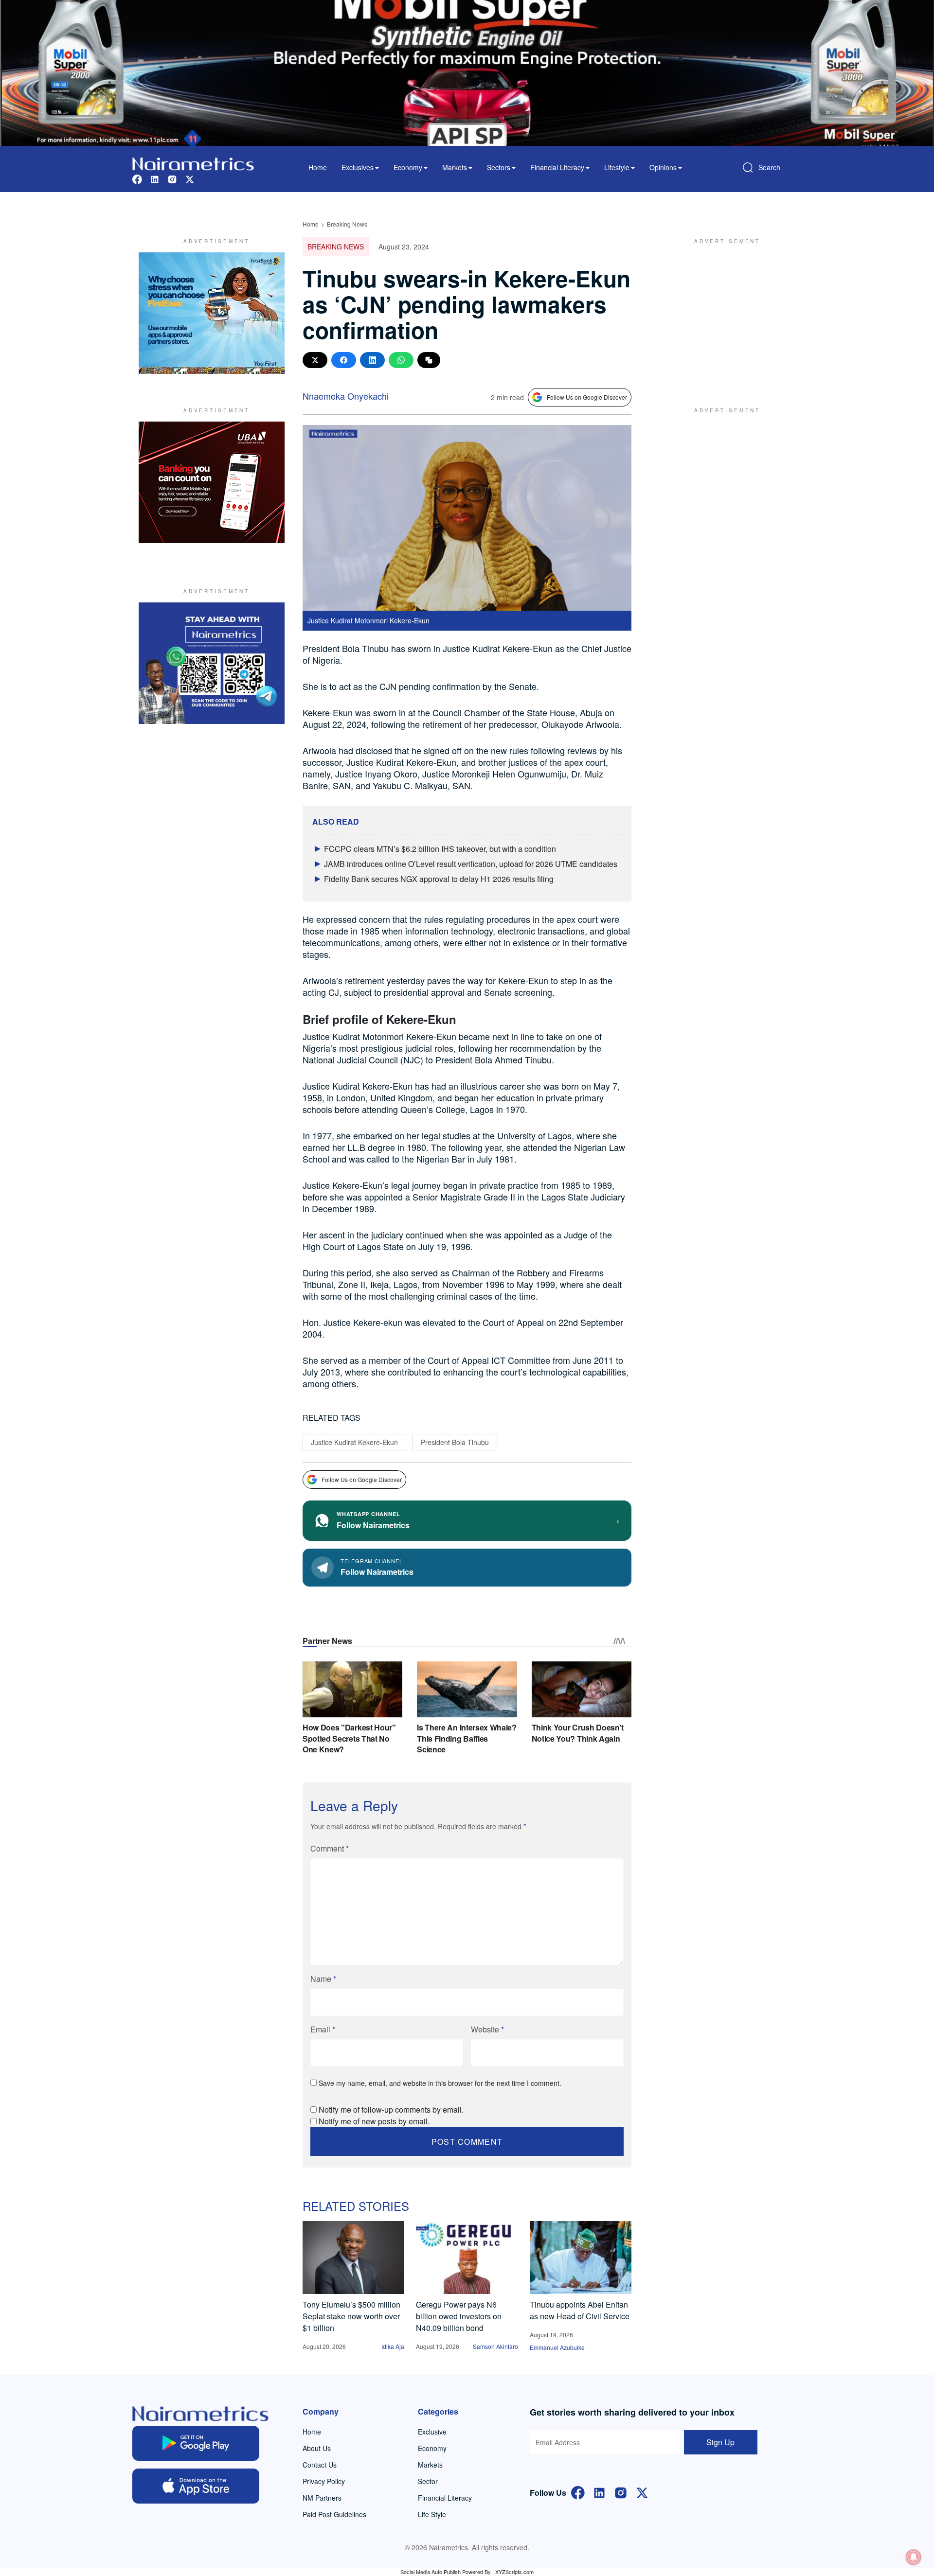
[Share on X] (315, 360)
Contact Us (320, 2465)
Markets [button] (455, 167)
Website (487, 2029)
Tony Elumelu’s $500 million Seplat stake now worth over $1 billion (351, 2316)
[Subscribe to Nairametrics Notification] (914, 2557)
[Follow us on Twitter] (190, 178)
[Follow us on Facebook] (137, 178)
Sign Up (720, 2442)
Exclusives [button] (358, 167)
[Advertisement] (722, 313)
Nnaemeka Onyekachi (346, 396)
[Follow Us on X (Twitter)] (642, 2492)
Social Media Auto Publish (431, 2572)
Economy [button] (408, 167)
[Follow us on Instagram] (172, 178)
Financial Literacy (445, 2498)
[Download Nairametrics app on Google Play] (196, 2443)
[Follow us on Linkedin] (155, 178)
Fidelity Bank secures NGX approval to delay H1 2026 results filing (439, 879)
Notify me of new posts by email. (374, 2121)
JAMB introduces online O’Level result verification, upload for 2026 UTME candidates (471, 864)
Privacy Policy (324, 2481)
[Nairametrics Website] (193, 163)
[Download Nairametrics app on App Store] (196, 2486)
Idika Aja (393, 2346)
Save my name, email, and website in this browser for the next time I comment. (440, 2083)
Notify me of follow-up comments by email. (391, 2109)
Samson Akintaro (495, 2346)
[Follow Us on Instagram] (621, 2492)
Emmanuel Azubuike (557, 2347)
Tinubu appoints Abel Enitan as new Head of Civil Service (580, 2310)
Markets (430, 2465)
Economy (432, 2448)
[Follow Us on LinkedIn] (599, 2492)
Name (323, 1979)
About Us (317, 2448)
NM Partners (322, 2498)
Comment (330, 1848)
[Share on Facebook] (344, 360)
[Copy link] (429, 360)
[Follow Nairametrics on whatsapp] (212, 663)
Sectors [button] (499, 167)
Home (318, 167)
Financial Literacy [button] (557, 167)
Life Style (432, 2514)
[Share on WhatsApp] (401, 360)
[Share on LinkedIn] (372, 360)
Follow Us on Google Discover (587, 397)
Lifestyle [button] (617, 167)
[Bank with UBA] (212, 482)
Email (323, 2029)
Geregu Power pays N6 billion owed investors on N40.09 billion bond (459, 2316)
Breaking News (347, 224)
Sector (428, 2481)
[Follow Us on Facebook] (578, 2492)
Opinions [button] (663, 167)
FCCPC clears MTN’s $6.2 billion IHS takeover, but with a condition (440, 849)
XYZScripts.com (514, 2572)
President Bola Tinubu (455, 1442)
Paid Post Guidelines (334, 2514)
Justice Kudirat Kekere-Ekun (354, 1442)
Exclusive (432, 2432)
